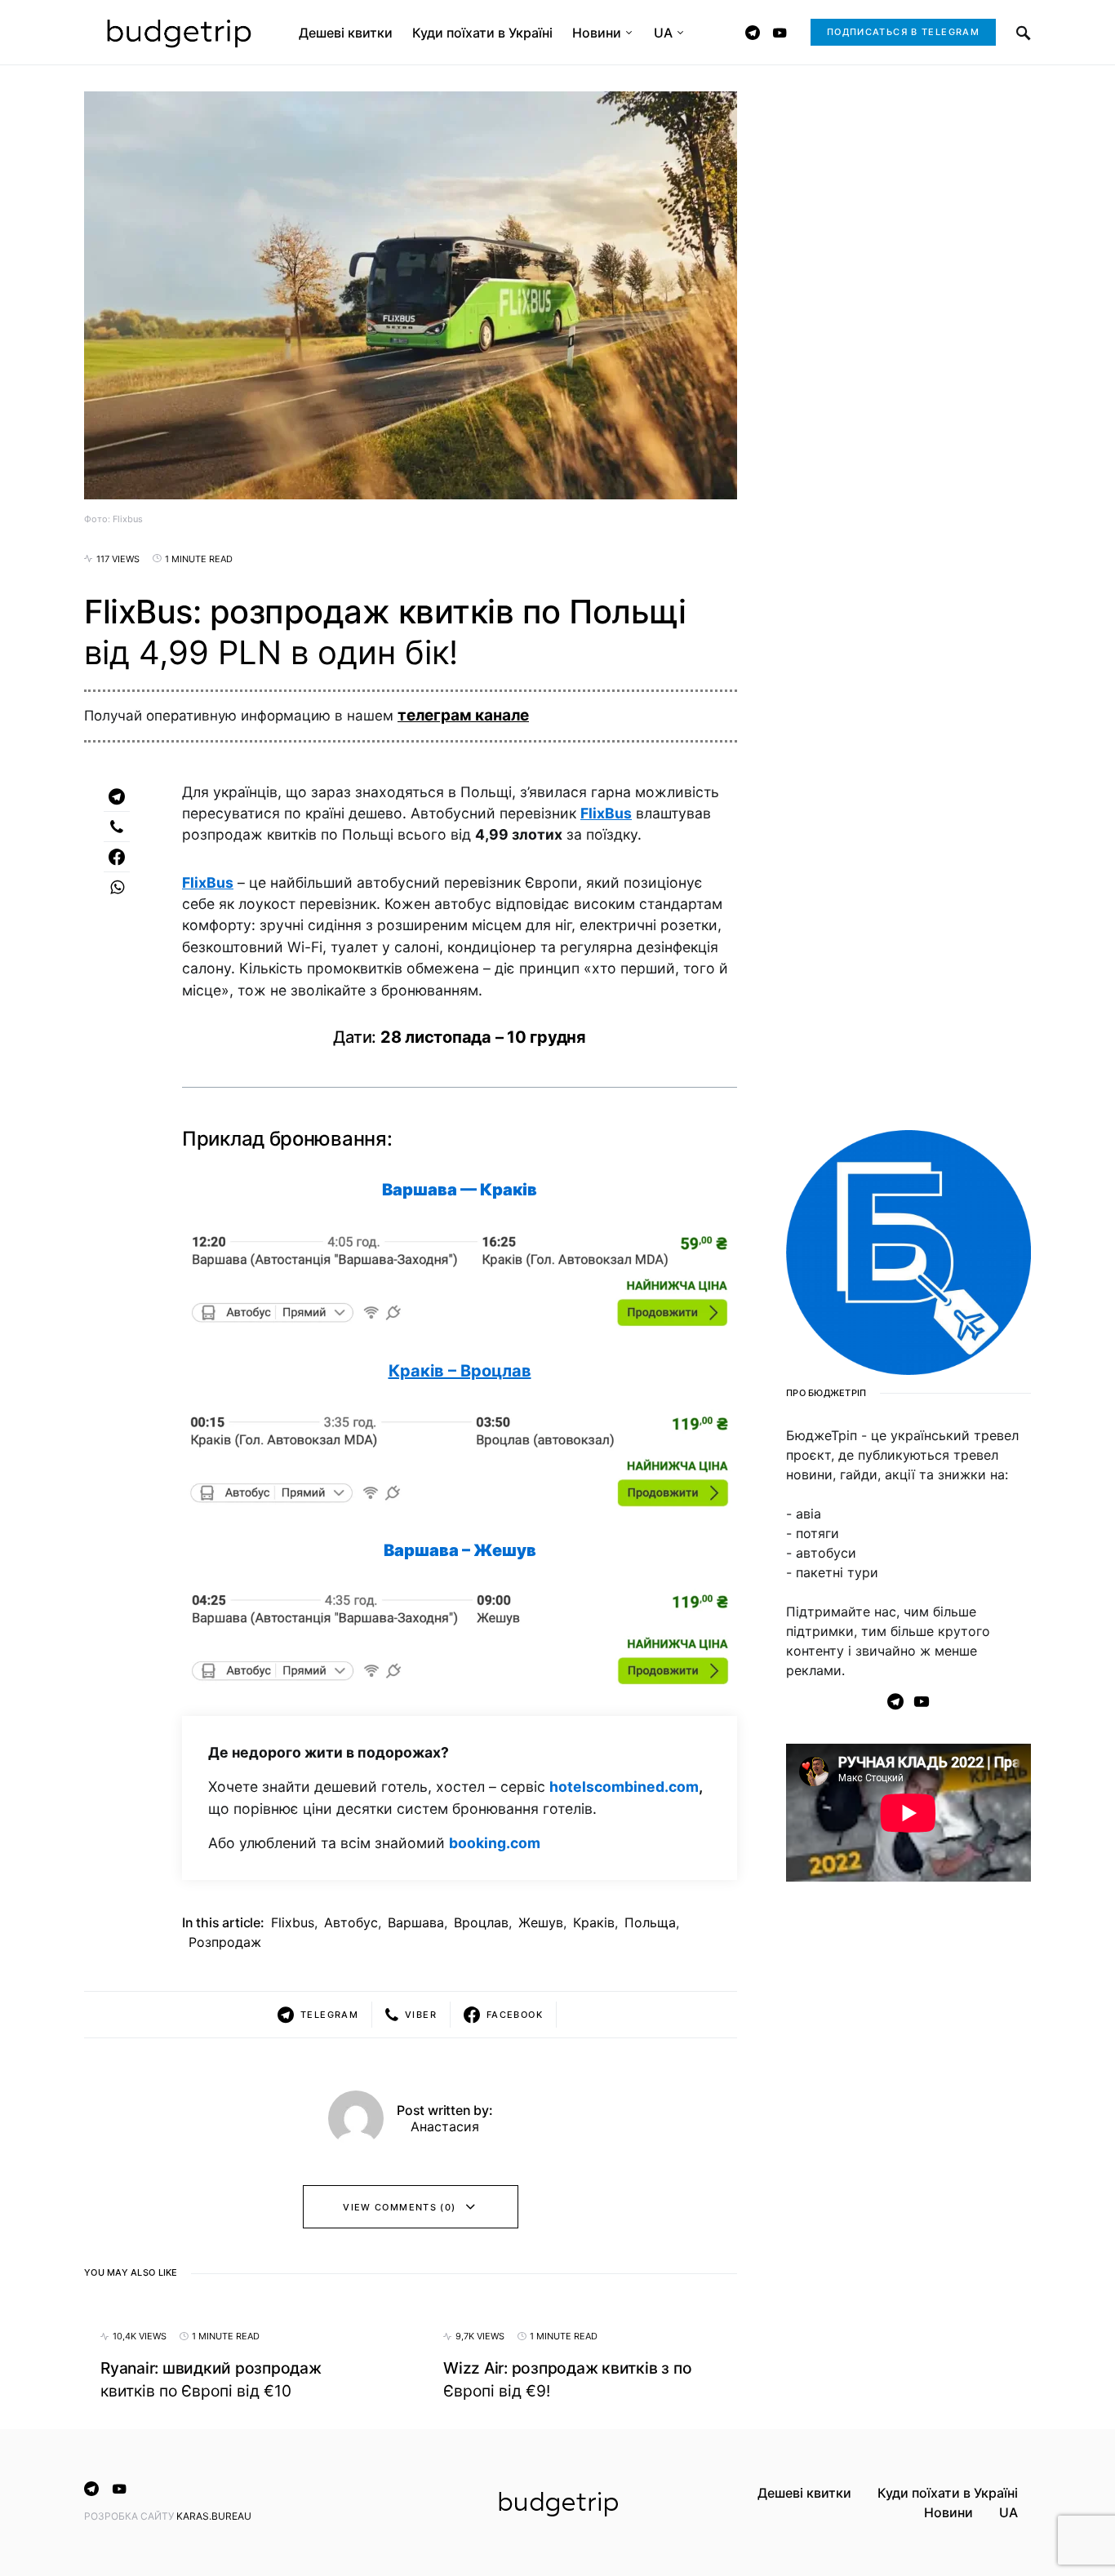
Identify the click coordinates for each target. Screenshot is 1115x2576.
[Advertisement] (908, 2158)
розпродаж (225, 1942)
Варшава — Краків (460, 1190)
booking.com (495, 1843)
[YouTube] (780, 33)
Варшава (416, 1922)
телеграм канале (463, 715)
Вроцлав (481, 1922)
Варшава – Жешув (460, 1550)
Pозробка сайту (130, 2516)
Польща (650, 1922)
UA (1008, 2512)
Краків (594, 1922)
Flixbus (293, 1922)
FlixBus (606, 813)
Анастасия (445, 2126)
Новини (948, 2512)
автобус (351, 1922)
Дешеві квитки (804, 2493)
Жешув (541, 1922)
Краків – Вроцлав (460, 1371)
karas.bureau (214, 2516)
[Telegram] (753, 33)
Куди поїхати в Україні (948, 2493)
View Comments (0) (399, 2207)
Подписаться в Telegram (903, 32)
